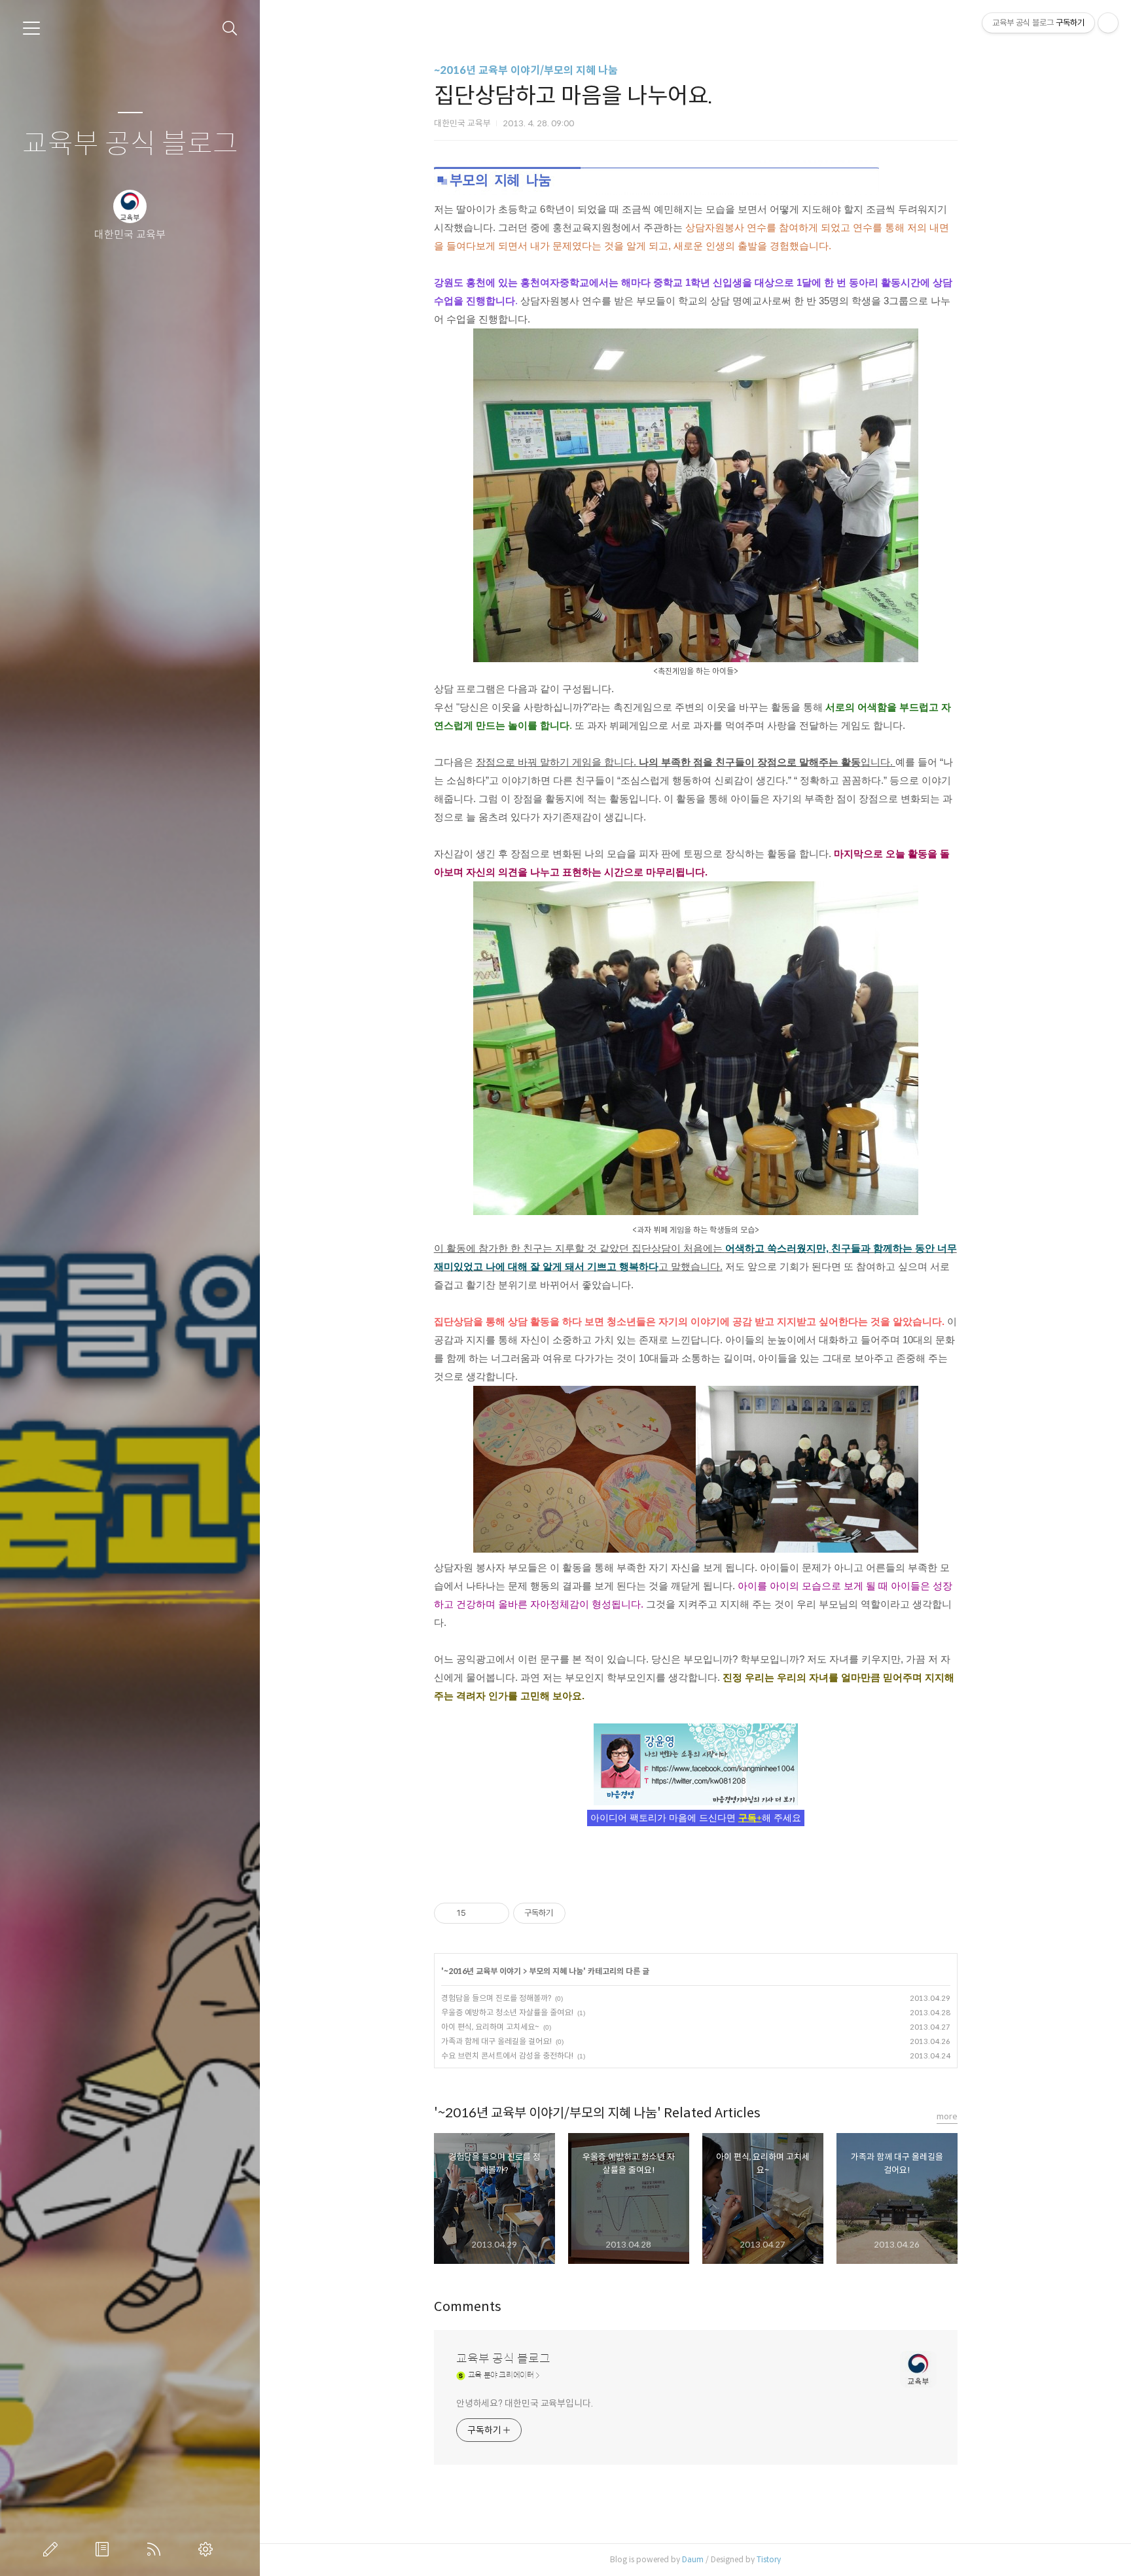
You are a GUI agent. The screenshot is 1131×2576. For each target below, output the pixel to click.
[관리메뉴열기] (1108, 23)
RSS (156, 2549)
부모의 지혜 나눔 (556, 1971)
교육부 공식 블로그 (130, 144)
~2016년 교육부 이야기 (482, 1971)
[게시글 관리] (494, 1913)
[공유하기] (478, 1913)
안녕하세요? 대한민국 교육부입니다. (525, 2403)
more (947, 2116)
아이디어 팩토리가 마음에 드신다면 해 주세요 (696, 1818)
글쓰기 (53, 2549)
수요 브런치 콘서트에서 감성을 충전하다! (507, 2056)
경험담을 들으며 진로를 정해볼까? (496, 1998)
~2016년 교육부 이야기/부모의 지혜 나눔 (526, 70)
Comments (468, 2307)
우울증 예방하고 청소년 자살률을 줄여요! (507, 2012)
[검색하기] (230, 28)
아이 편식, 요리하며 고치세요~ (490, 2027)
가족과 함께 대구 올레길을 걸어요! (496, 2041)
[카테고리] (31, 28)
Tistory (769, 2559)
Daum (693, 2559)
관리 (208, 2549)
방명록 (105, 2549)
